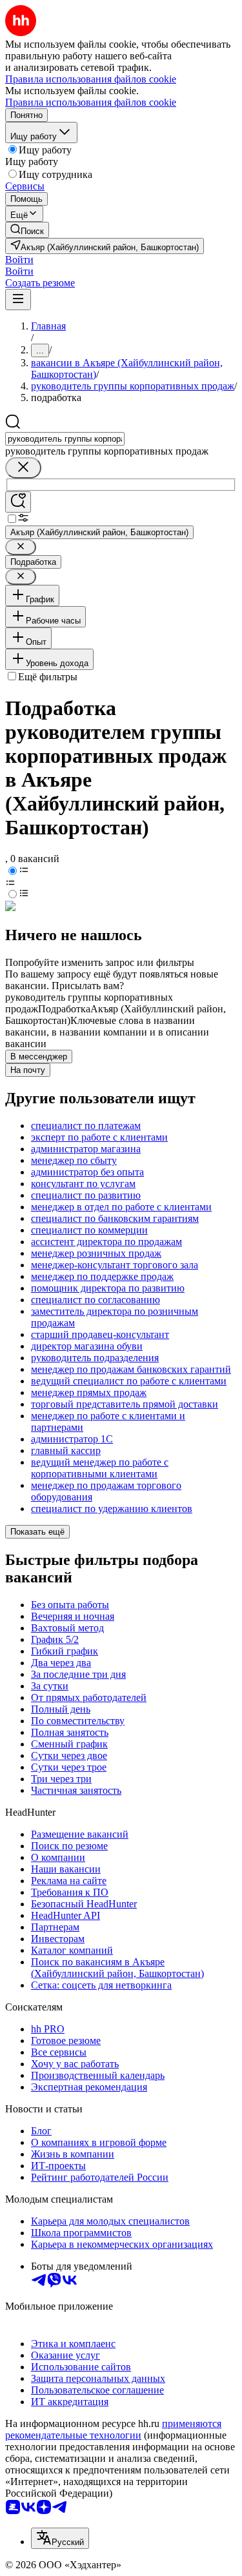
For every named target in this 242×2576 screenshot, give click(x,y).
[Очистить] (23, 468)
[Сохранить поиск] (18, 502)
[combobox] (65, 439)
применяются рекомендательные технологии (113, 2429)
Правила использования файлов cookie (91, 102)
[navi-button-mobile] (18, 300)
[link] (27, 230)
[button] (19, 260)
